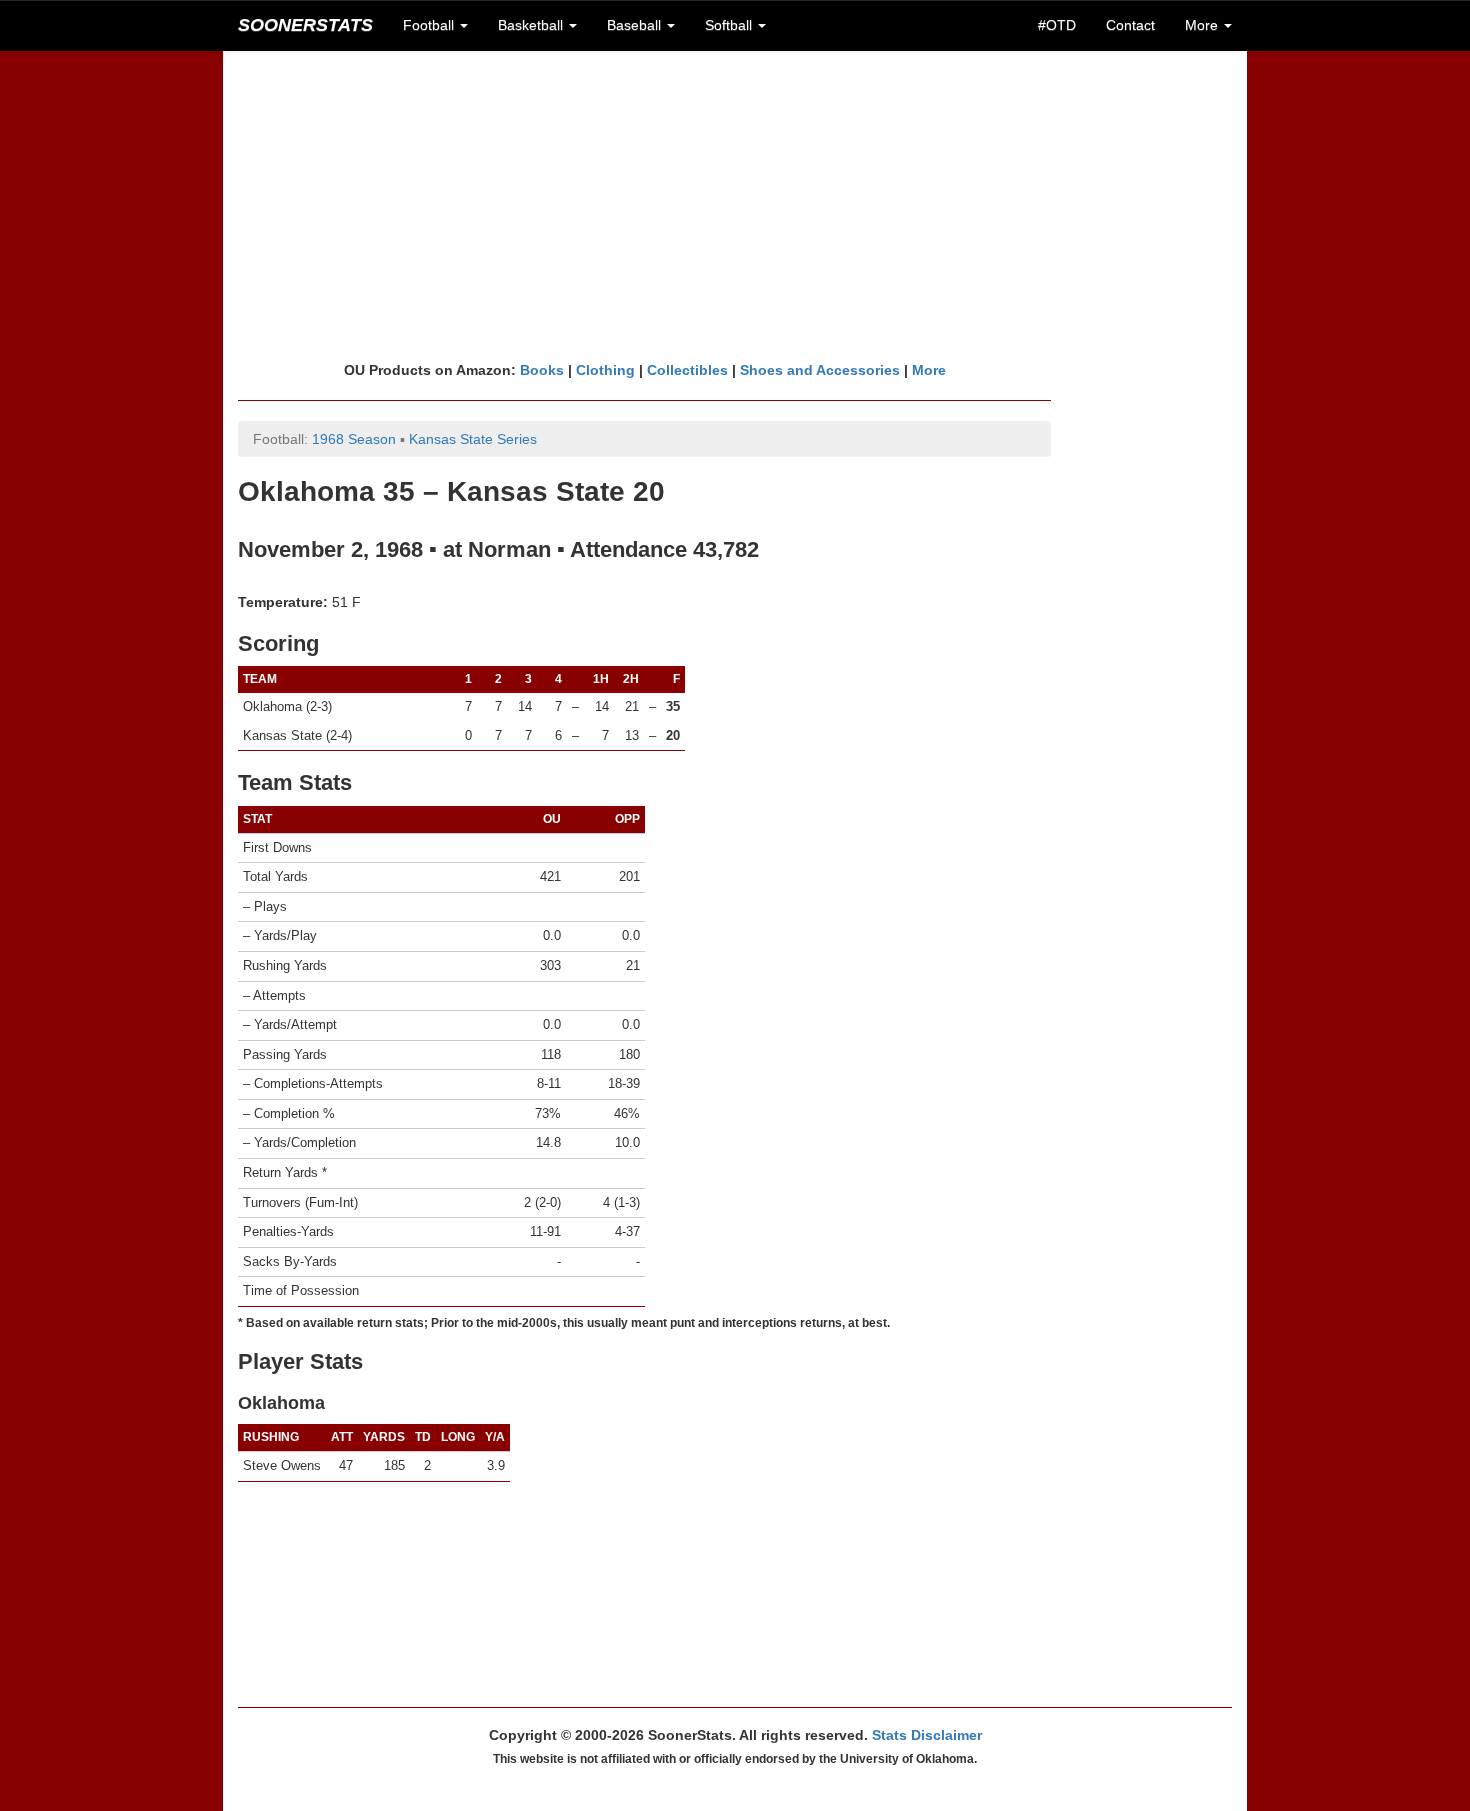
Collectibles (687, 370)
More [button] (1203, 25)
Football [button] (430, 25)
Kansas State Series (473, 439)
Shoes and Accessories (820, 370)
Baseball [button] (636, 25)
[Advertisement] (735, 205)
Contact (1130, 25)
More (929, 370)
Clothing (605, 370)
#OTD (1057, 25)
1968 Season (354, 439)
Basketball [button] (532, 25)
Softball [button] (730, 25)
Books (542, 370)
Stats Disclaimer (927, 1735)
